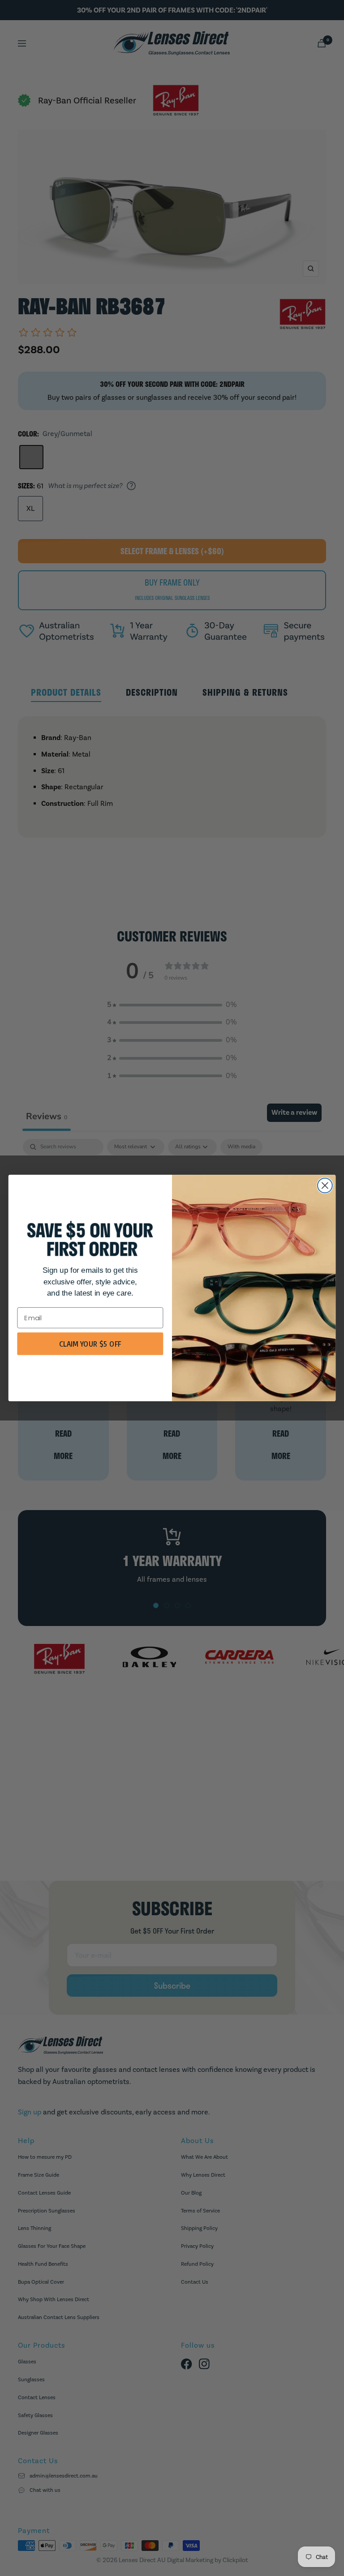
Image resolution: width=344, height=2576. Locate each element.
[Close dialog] (325, 1186)
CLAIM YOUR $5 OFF (90, 1344)
